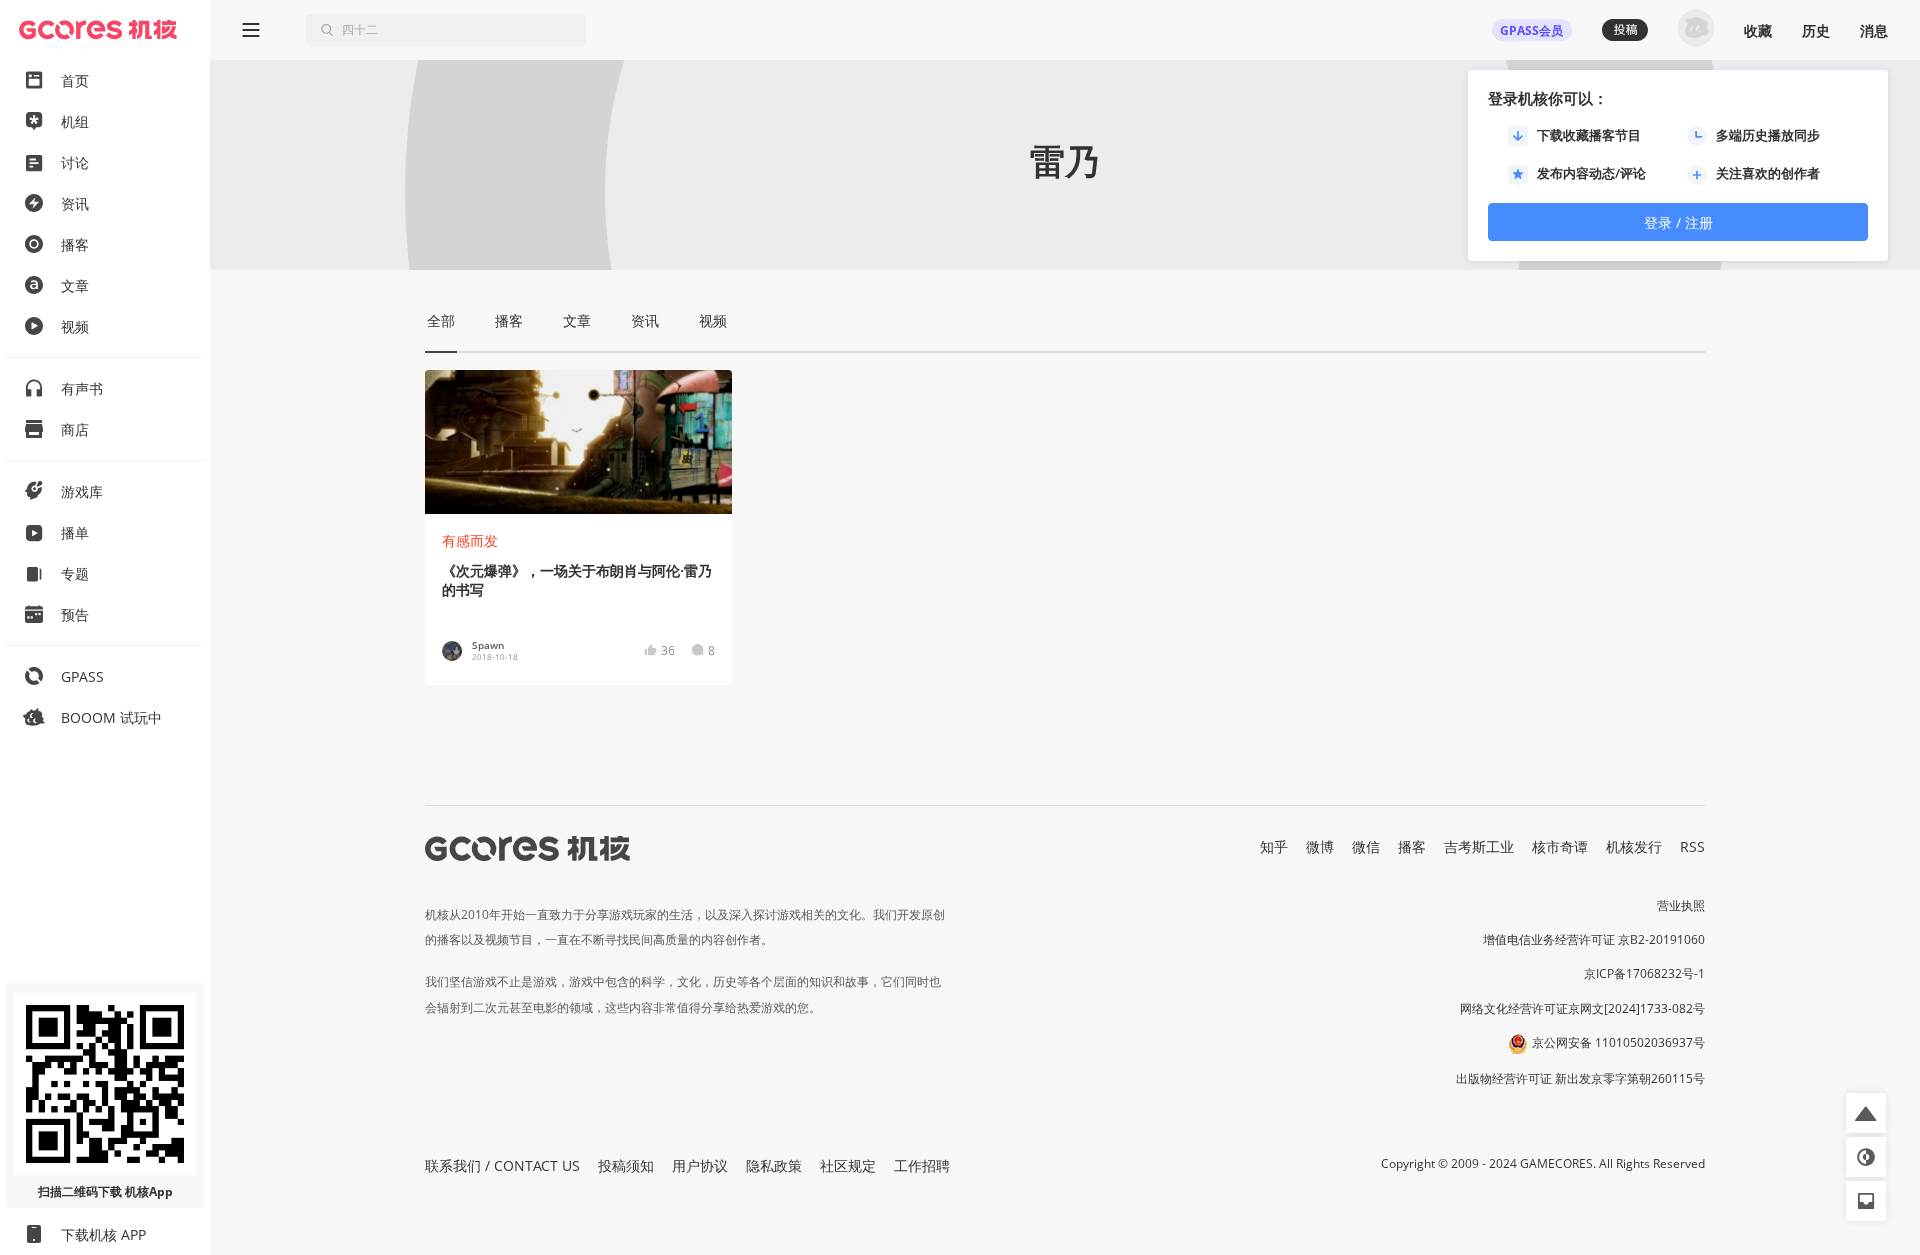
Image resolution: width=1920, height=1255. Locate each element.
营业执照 (1681, 905)
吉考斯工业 (1479, 846)
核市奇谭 (1560, 846)
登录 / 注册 (1678, 222)
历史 (1816, 30)
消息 (1874, 30)
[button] (1866, 1113)
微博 (1320, 846)
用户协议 (700, 1165)
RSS (1692, 846)
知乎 (1274, 846)
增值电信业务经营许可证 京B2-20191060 (1594, 939)
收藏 (1758, 30)
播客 (1412, 846)
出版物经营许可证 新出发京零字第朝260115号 (1580, 1078)
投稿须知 (626, 1165)
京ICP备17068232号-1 (1644, 973)
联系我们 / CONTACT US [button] (502, 1165)
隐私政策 (774, 1165)
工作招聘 (922, 1165)
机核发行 (1634, 846)
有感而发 (470, 540)
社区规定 (848, 1165)
